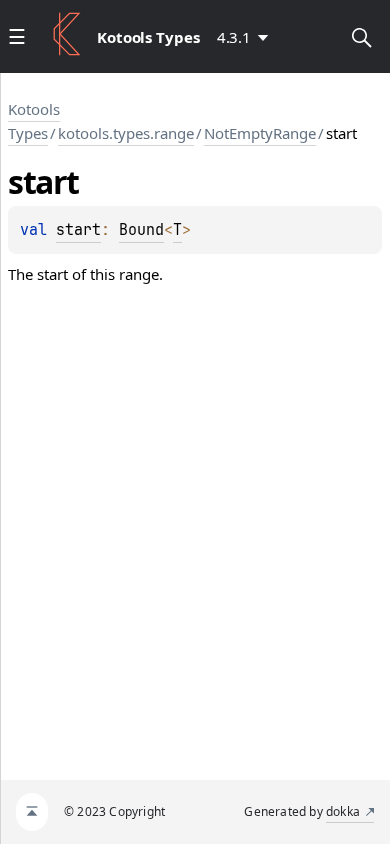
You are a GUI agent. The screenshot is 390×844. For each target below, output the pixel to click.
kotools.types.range (126, 133)
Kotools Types (34, 121)
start (78, 230)
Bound (141, 230)
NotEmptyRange (260, 133)
